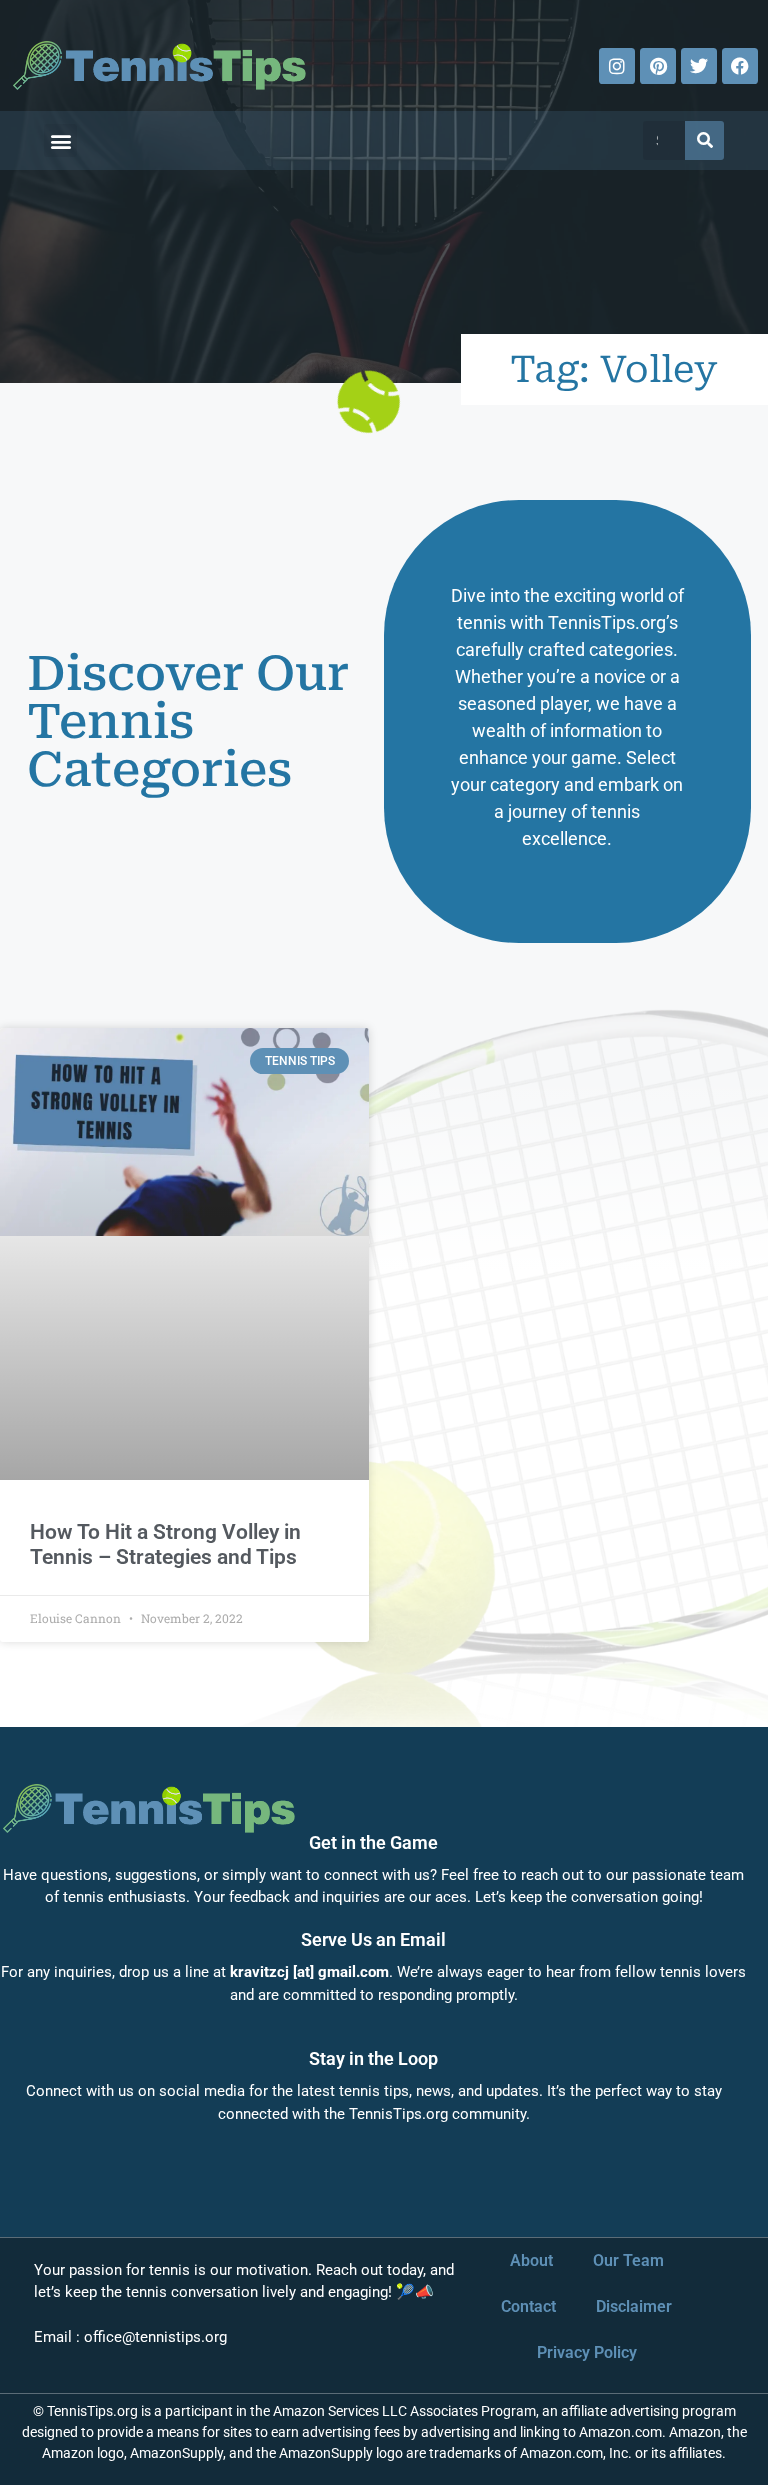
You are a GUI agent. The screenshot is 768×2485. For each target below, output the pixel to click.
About (531, 2260)
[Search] (704, 140)
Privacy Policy (587, 2352)
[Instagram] (617, 66)
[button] (60, 140)
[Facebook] (740, 66)
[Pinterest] (658, 66)
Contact (528, 2306)
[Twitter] (699, 66)
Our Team (628, 2260)
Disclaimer (634, 2306)
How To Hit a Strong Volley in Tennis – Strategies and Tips (165, 1544)
